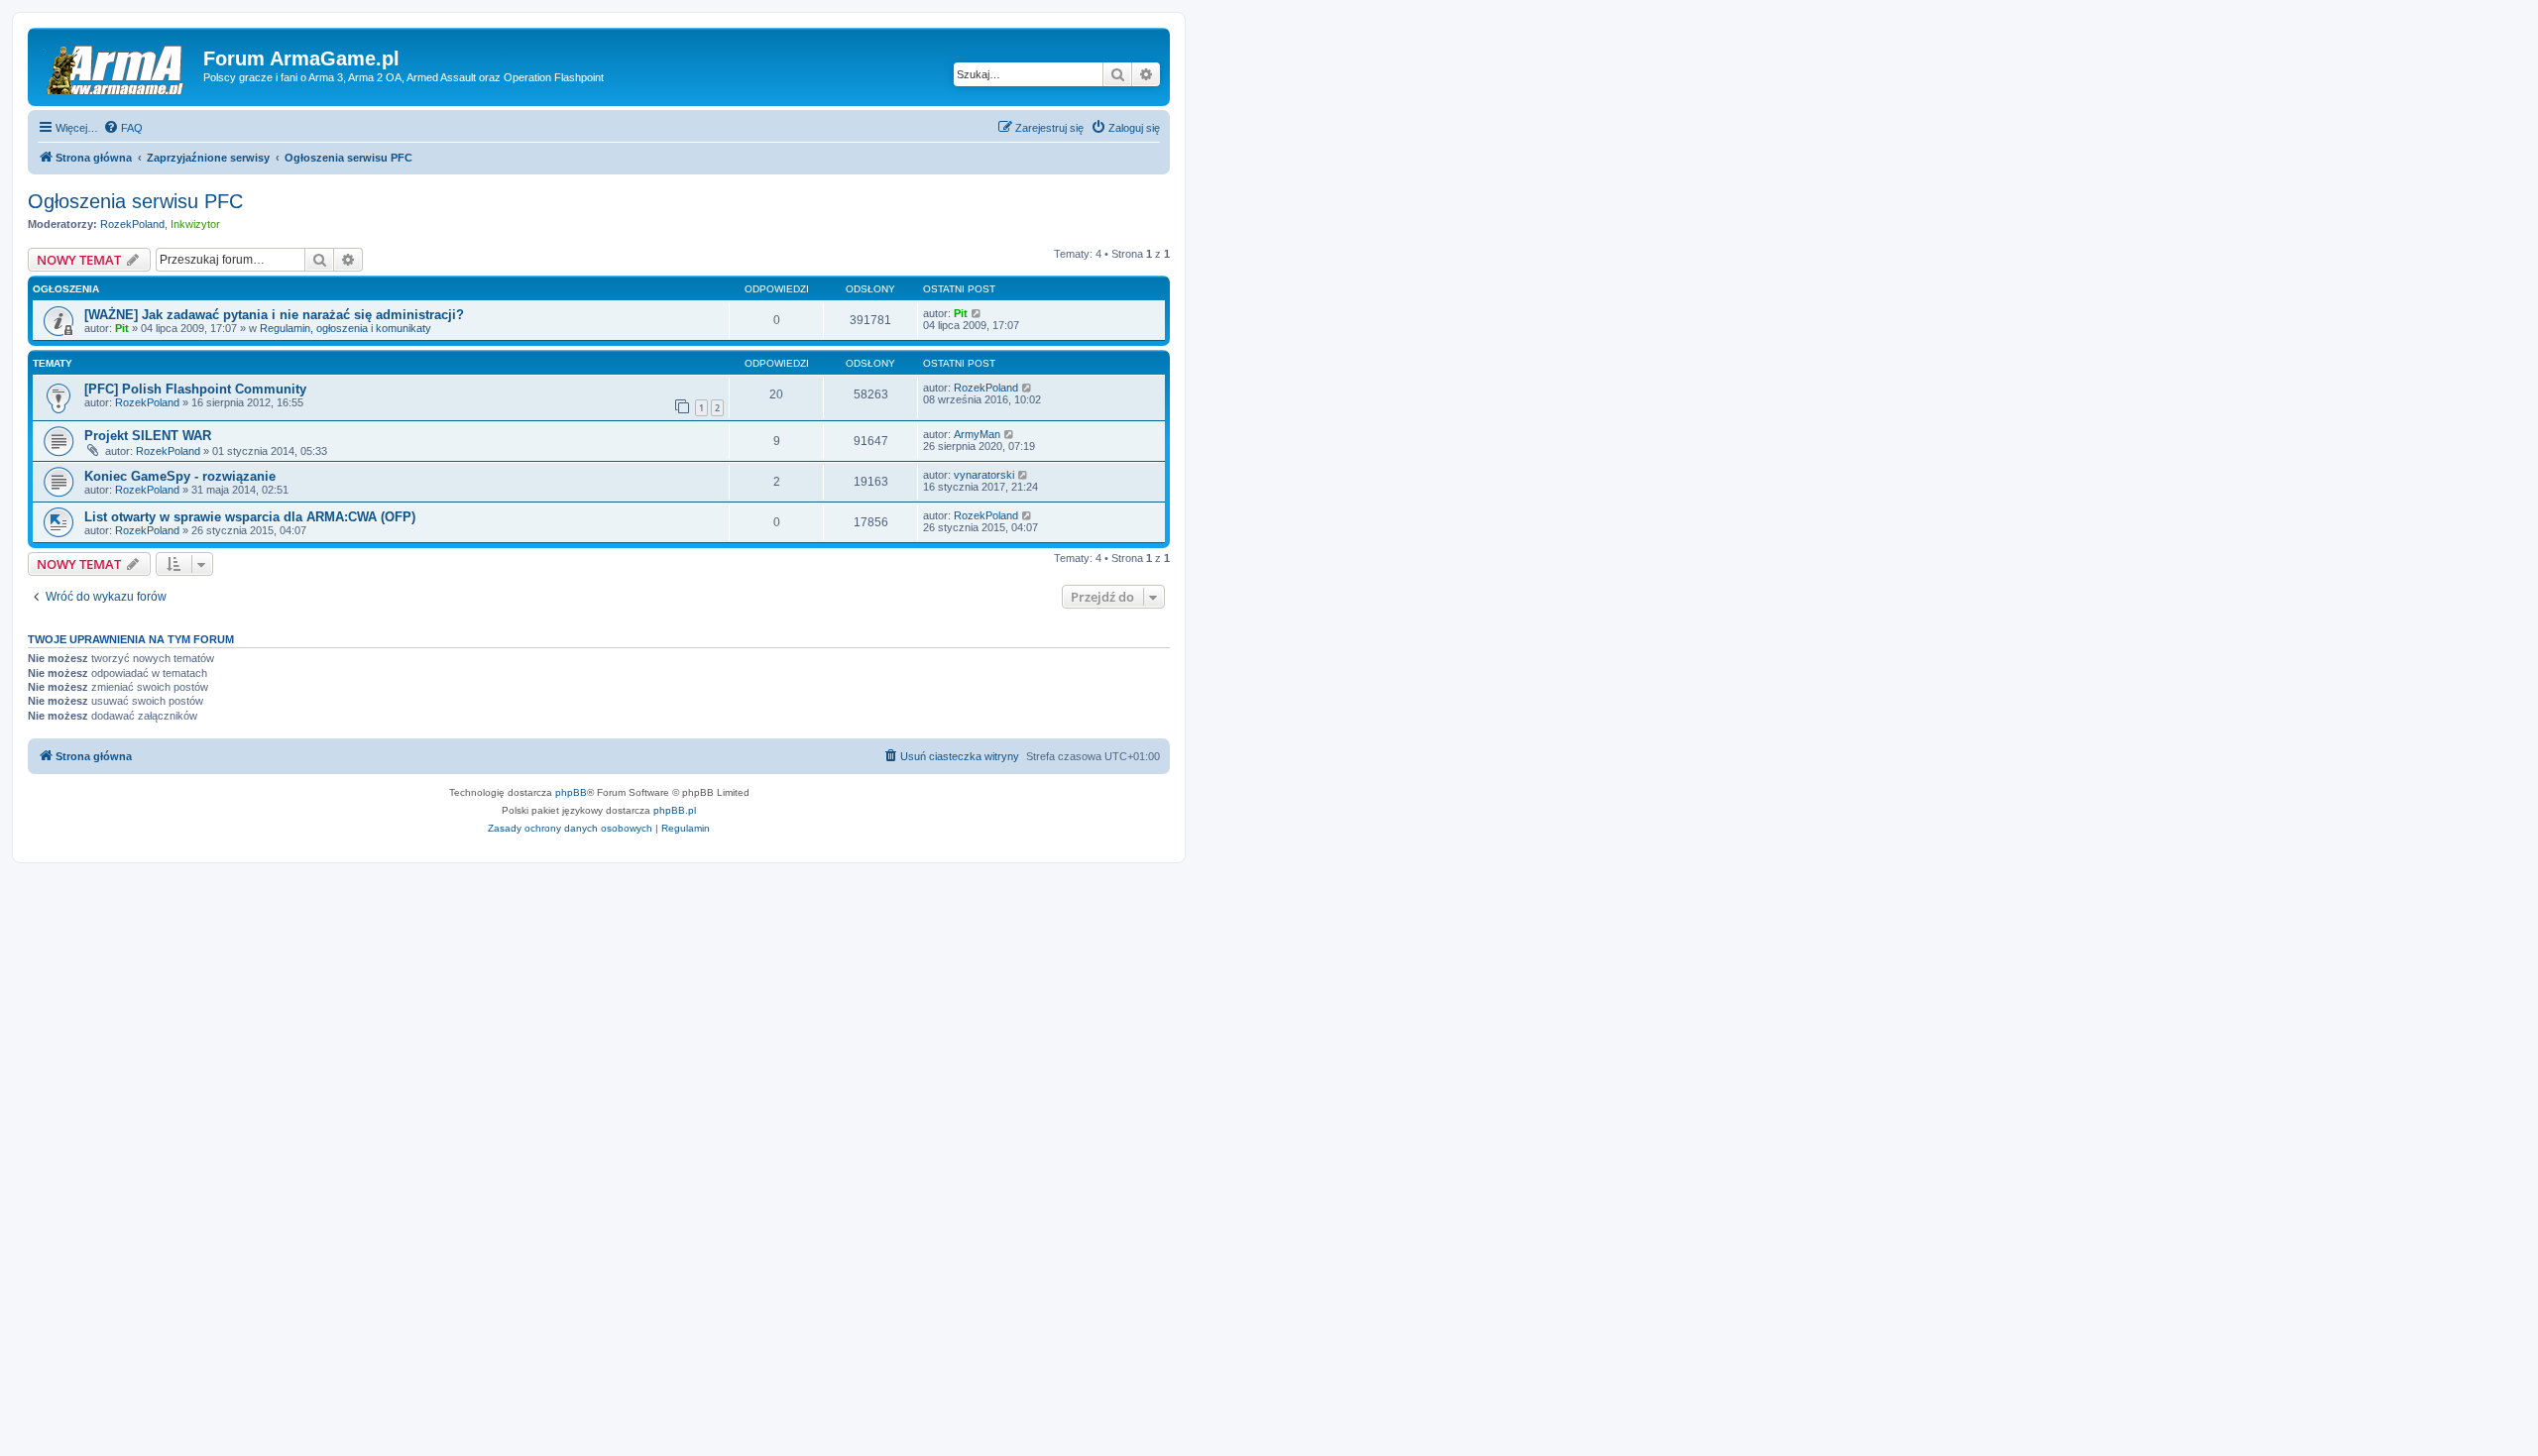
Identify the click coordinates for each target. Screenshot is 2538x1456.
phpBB (571, 792)
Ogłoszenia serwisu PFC (135, 201)
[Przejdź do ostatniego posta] (977, 313)
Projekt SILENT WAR (148, 436)
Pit (122, 328)
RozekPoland (132, 224)
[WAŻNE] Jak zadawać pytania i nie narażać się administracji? (274, 315)
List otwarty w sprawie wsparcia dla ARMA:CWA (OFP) (250, 517)
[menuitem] (123, 128)
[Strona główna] (118, 64)
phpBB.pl (675, 810)
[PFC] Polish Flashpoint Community (195, 389)
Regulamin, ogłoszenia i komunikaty (346, 328)
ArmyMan (977, 434)
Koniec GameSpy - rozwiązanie (180, 476)
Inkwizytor (195, 224)
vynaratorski (984, 475)
